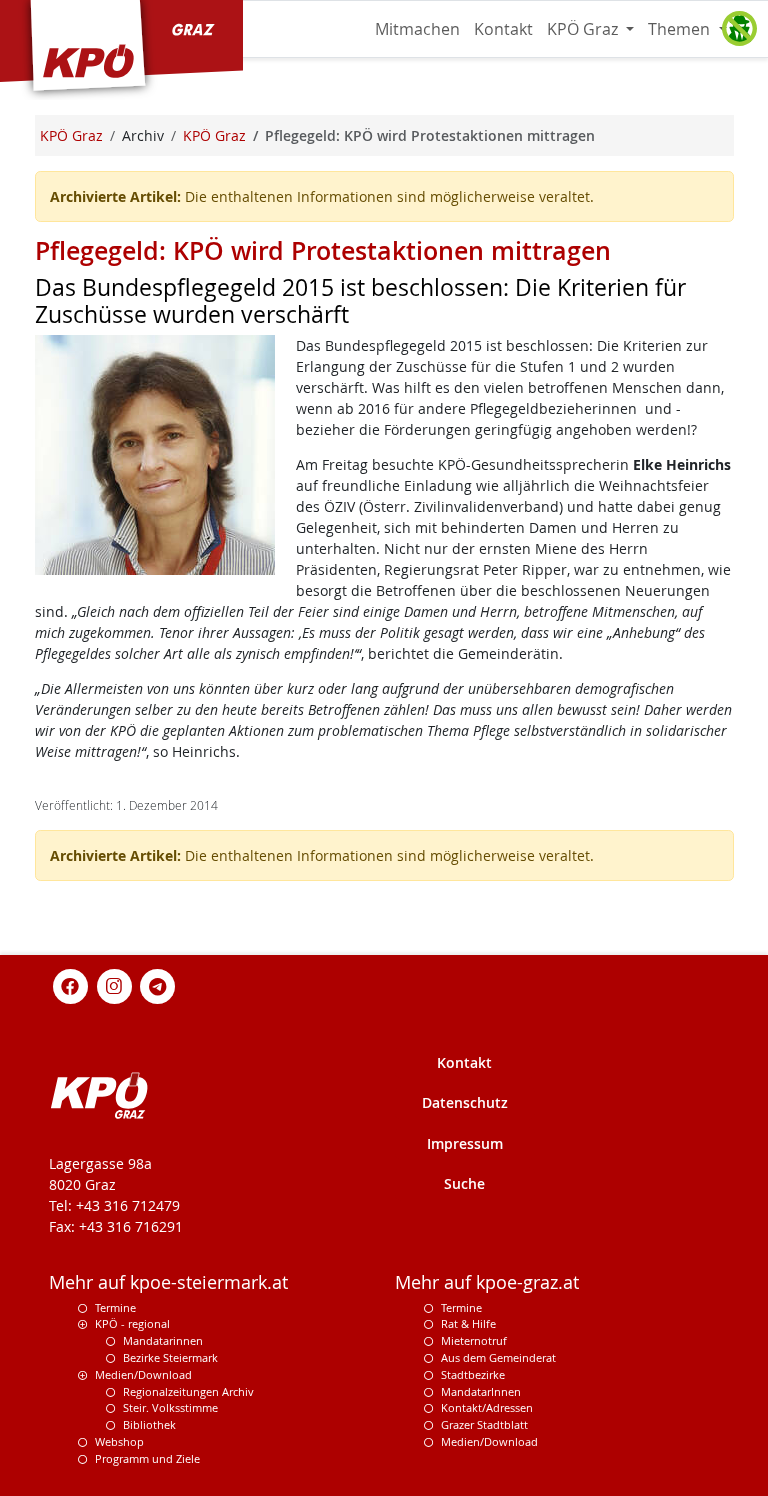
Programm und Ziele (147, 1458)
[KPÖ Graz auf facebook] (71, 984)
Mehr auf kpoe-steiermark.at (168, 1282)
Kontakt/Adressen (487, 1407)
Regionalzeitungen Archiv (188, 1391)
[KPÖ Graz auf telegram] (158, 984)
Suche (464, 1183)
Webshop (119, 1441)
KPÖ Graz (584, 29)
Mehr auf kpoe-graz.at (487, 1282)
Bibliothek (149, 1424)
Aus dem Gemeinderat (498, 1357)
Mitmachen (417, 29)
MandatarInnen (481, 1391)
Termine (115, 1307)
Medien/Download (143, 1374)
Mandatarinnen (163, 1340)
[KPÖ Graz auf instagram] (114, 984)
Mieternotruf (474, 1340)
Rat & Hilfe (468, 1323)
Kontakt (503, 29)
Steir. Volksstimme (170, 1407)
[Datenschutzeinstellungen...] (739, 29)
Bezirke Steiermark (170, 1357)
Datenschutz (465, 1102)
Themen (681, 29)
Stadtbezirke (473, 1374)
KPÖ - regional (132, 1323)
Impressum (465, 1143)
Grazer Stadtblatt (484, 1424)
